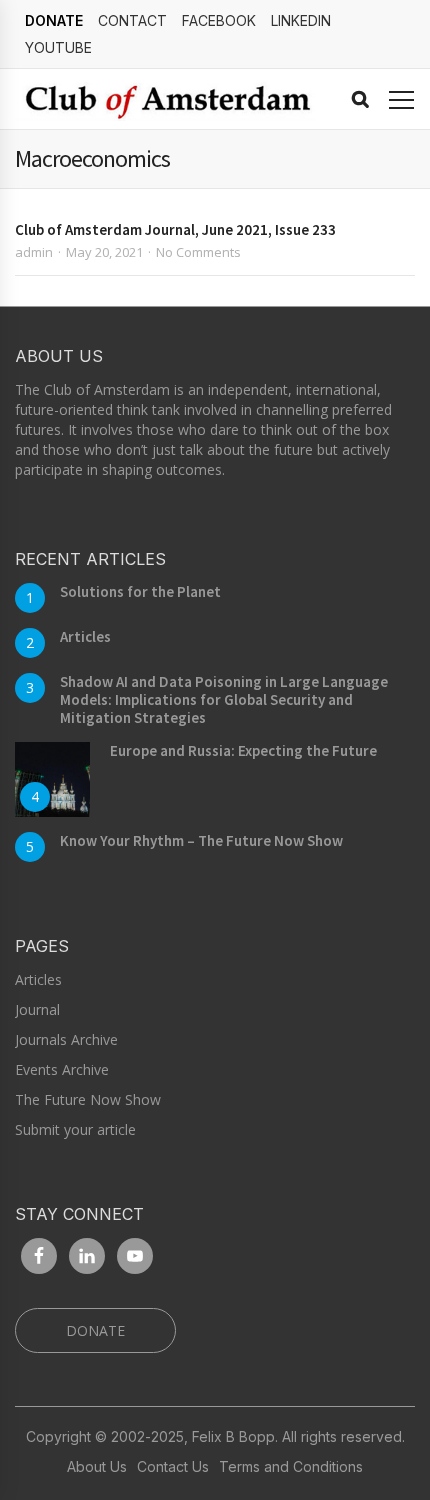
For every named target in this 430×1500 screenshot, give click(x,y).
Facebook (219, 20)
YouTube (58, 47)
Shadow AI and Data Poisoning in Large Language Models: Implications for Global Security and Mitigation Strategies (224, 699)
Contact (132, 20)
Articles (85, 636)
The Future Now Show (88, 1099)
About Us (97, 1467)
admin (34, 252)
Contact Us (173, 1467)
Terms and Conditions (291, 1467)
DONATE (54, 20)
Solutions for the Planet (140, 591)
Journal (37, 1009)
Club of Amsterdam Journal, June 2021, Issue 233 (175, 229)
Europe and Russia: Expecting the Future (243, 750)
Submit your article (75, 1129)
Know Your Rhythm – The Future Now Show (201, 840)
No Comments (198, 252)
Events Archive (62, 1069)
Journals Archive (66, 1039)
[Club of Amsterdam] (165, 99)
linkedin (301, 20)
